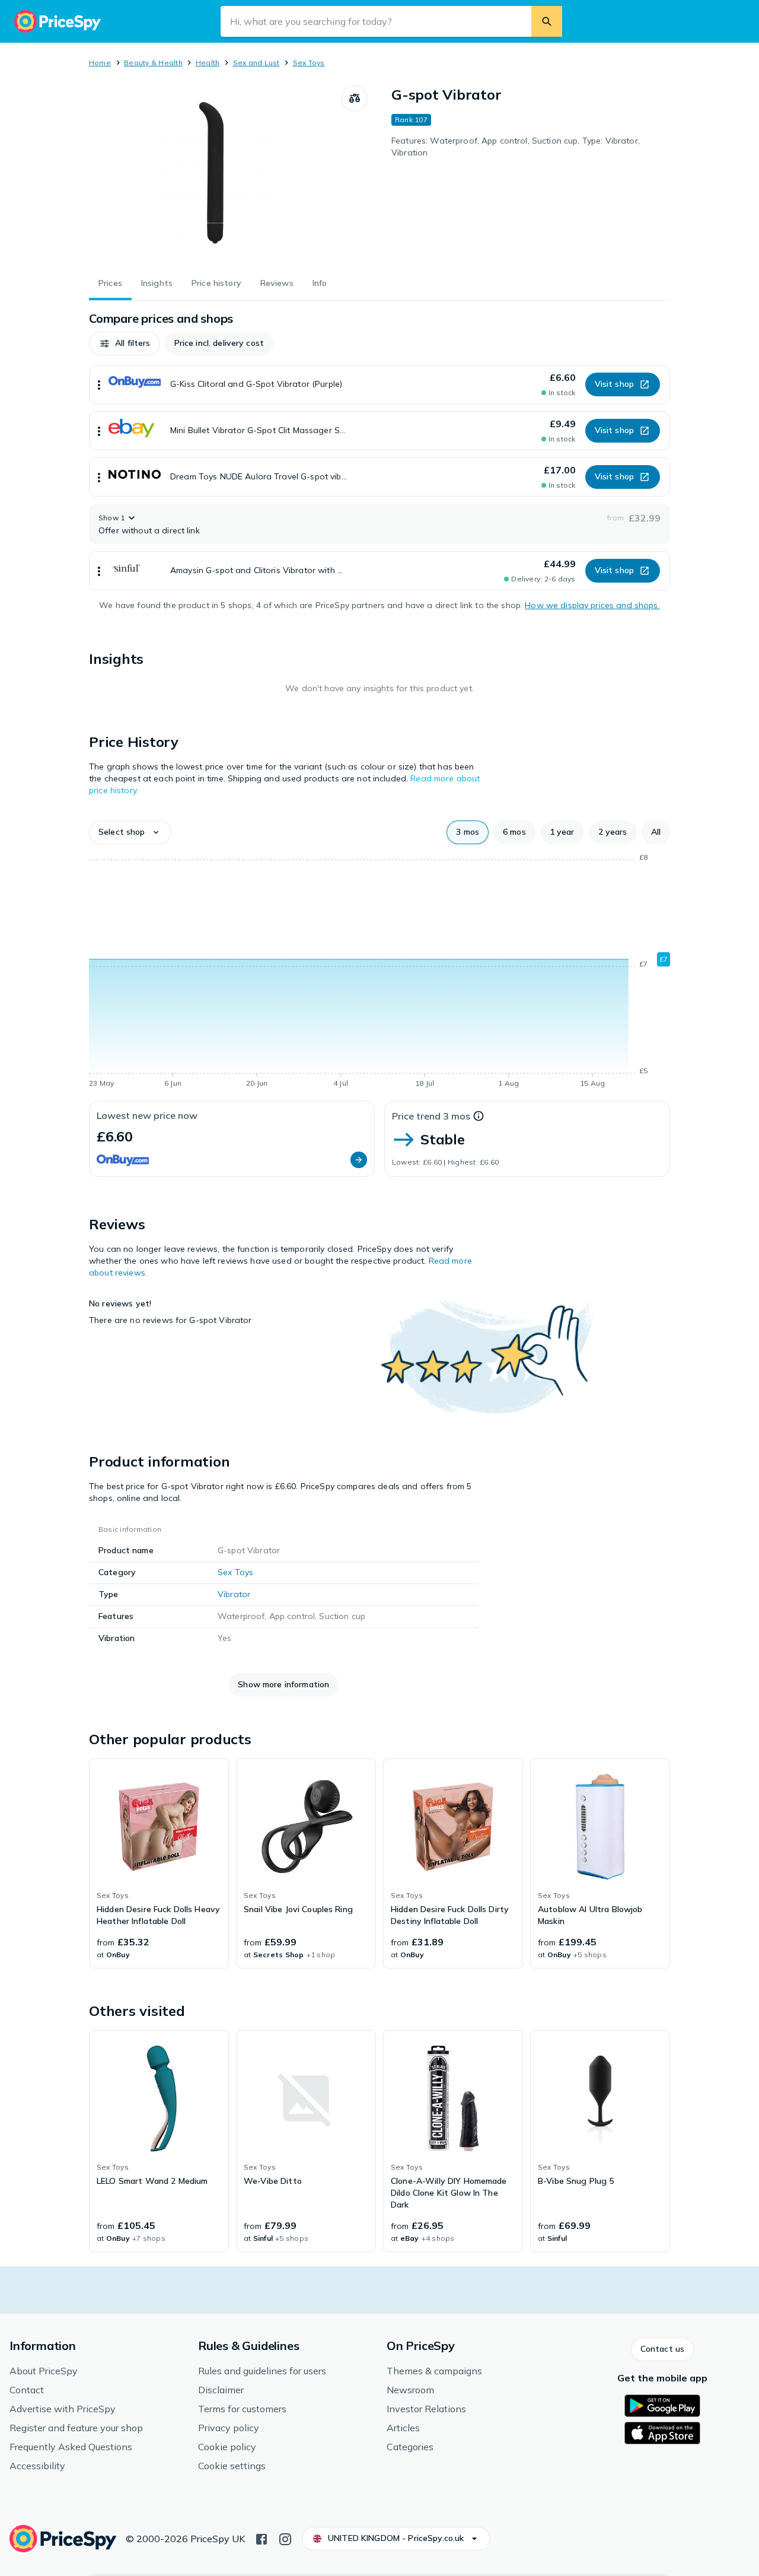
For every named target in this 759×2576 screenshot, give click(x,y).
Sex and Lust (256, 63)
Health (208, 63)
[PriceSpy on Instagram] (285, 2538)
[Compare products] (355, 98)
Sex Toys (309, 63)
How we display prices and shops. (592, 605)
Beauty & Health (153, 63)
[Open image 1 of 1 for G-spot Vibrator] (215, 174)
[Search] (547, 21)
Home (100, 63)
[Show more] (99, 384)
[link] (159, 1863)
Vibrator (234, 1594)
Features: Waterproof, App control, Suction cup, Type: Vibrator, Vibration (516, 147)
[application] (379, 972)
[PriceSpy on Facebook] (261, 2538)
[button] (125, 344)
